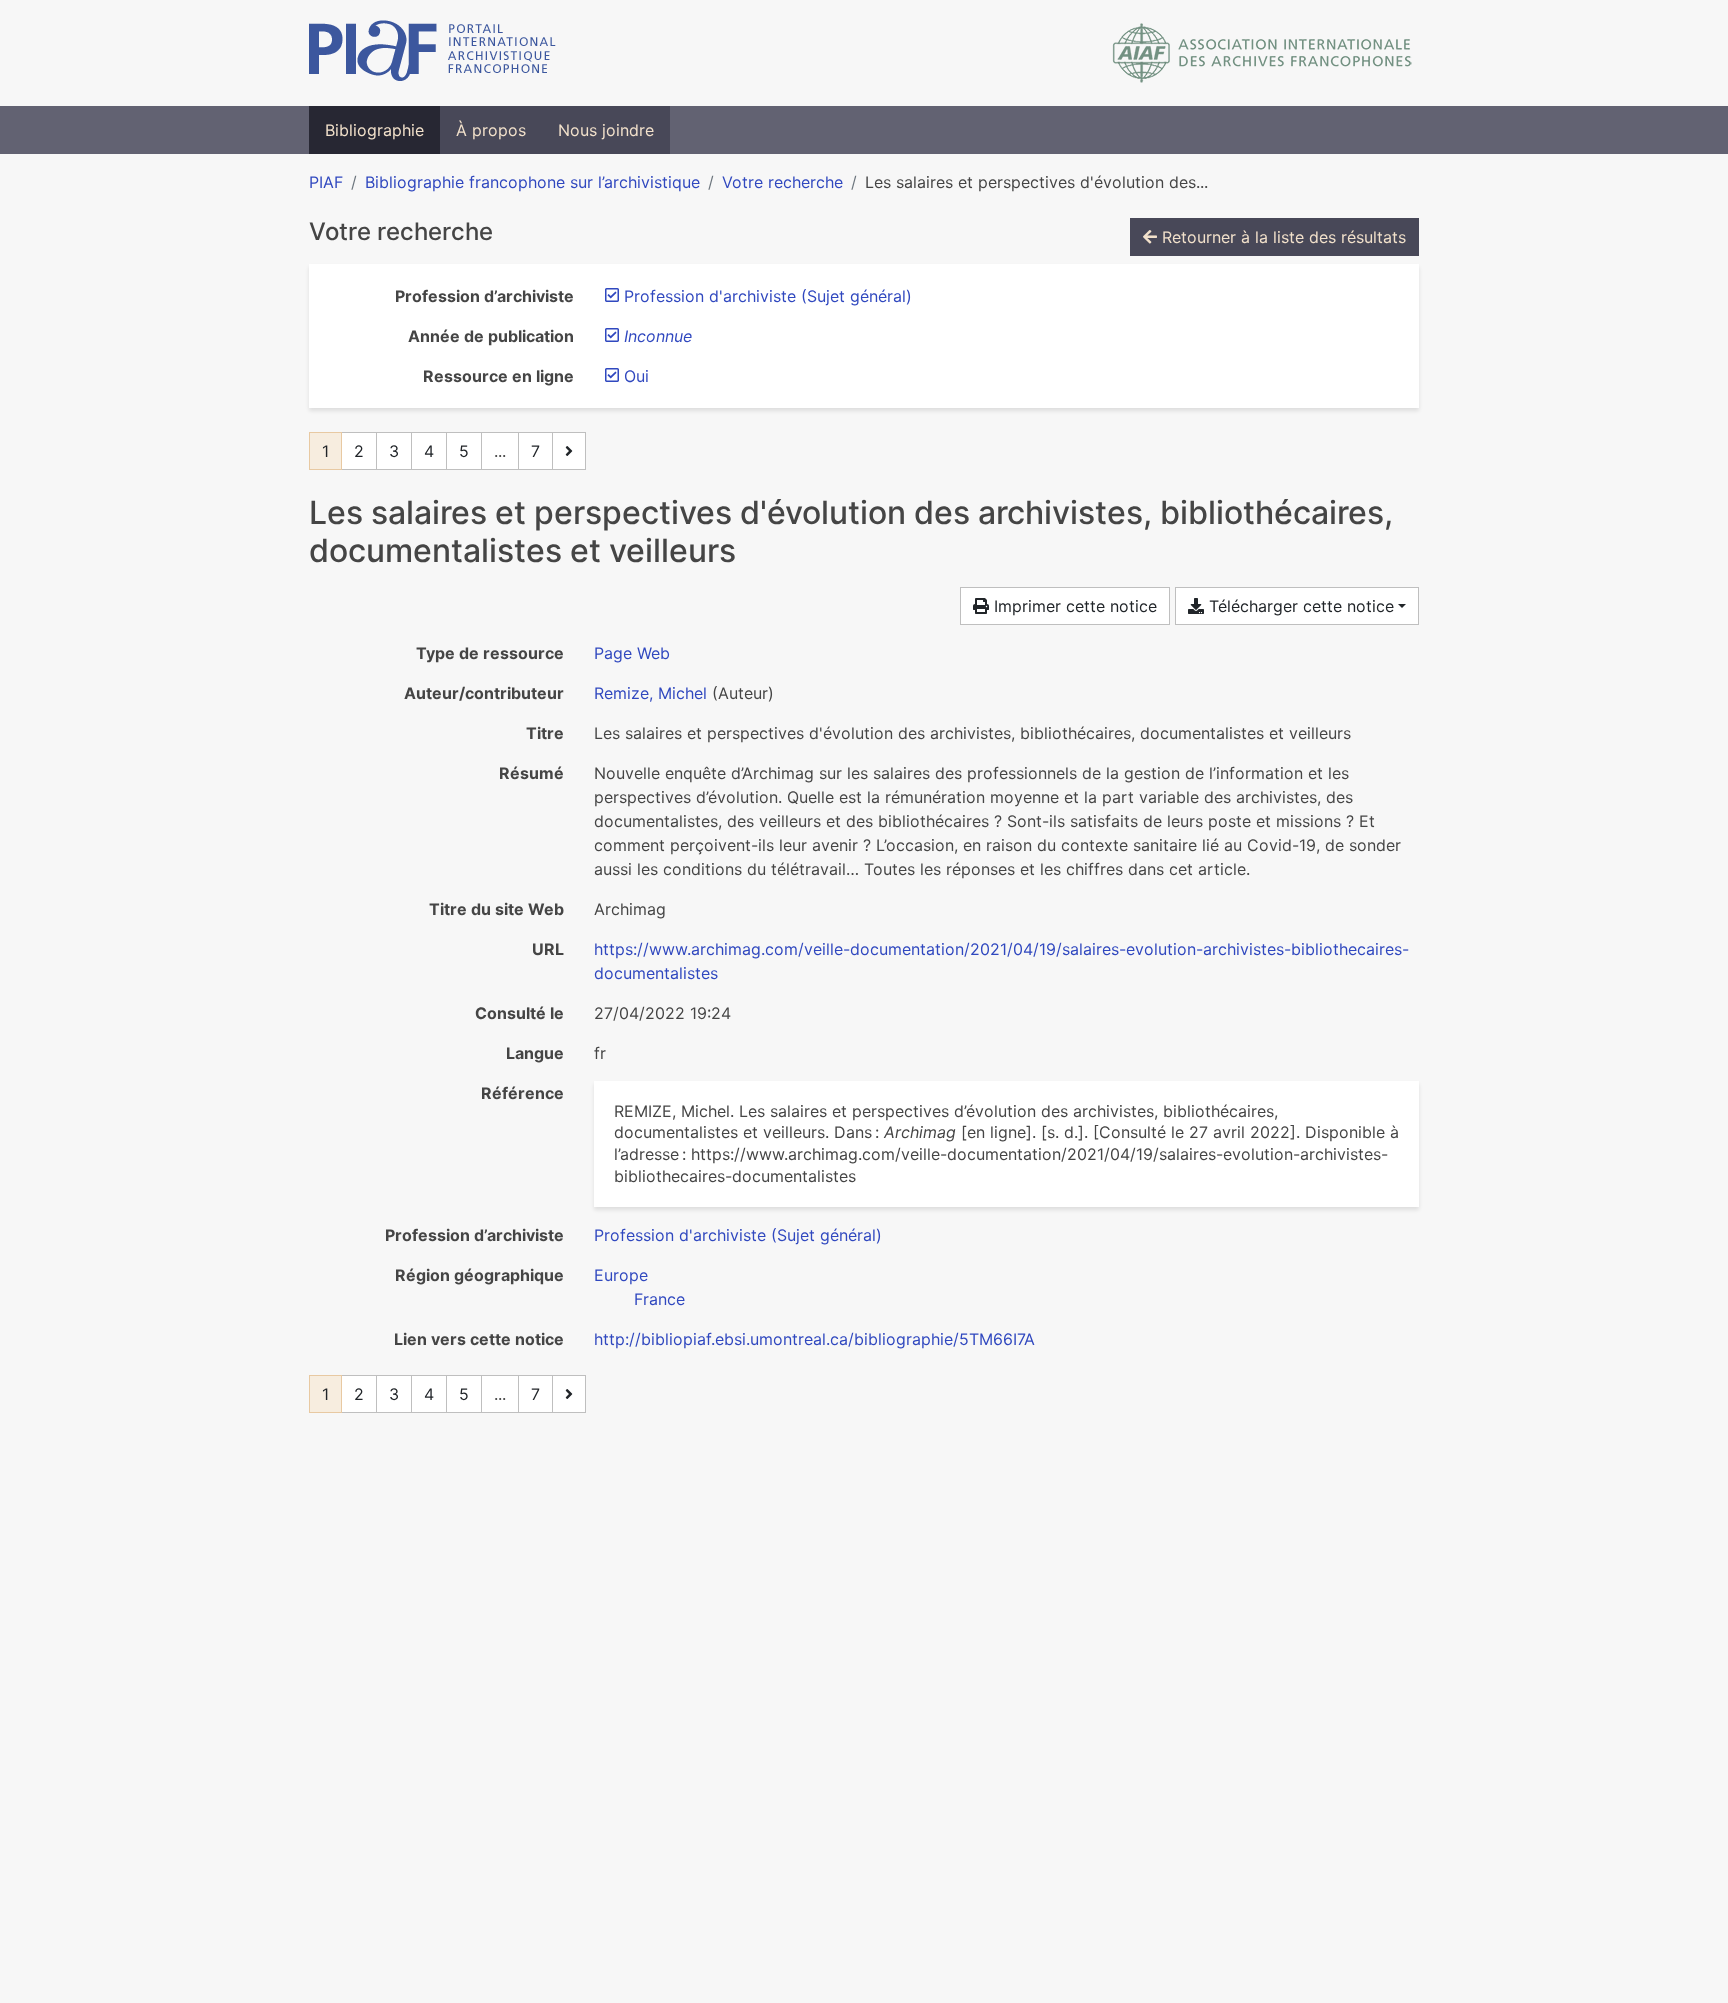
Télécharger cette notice (1299, 606)
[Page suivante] (569, 451)
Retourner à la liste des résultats (1281, 237)
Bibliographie (374, 130)
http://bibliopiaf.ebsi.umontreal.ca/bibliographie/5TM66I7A (814, 1339)
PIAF (326, 182)
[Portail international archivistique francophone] (432, 53)
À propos (491, 130)
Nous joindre (606, 130)
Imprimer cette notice (1073, 606)
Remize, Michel (650, 693)
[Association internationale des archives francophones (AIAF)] (1262, 53)
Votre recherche (782, 182)
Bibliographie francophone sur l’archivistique (532, 182)
